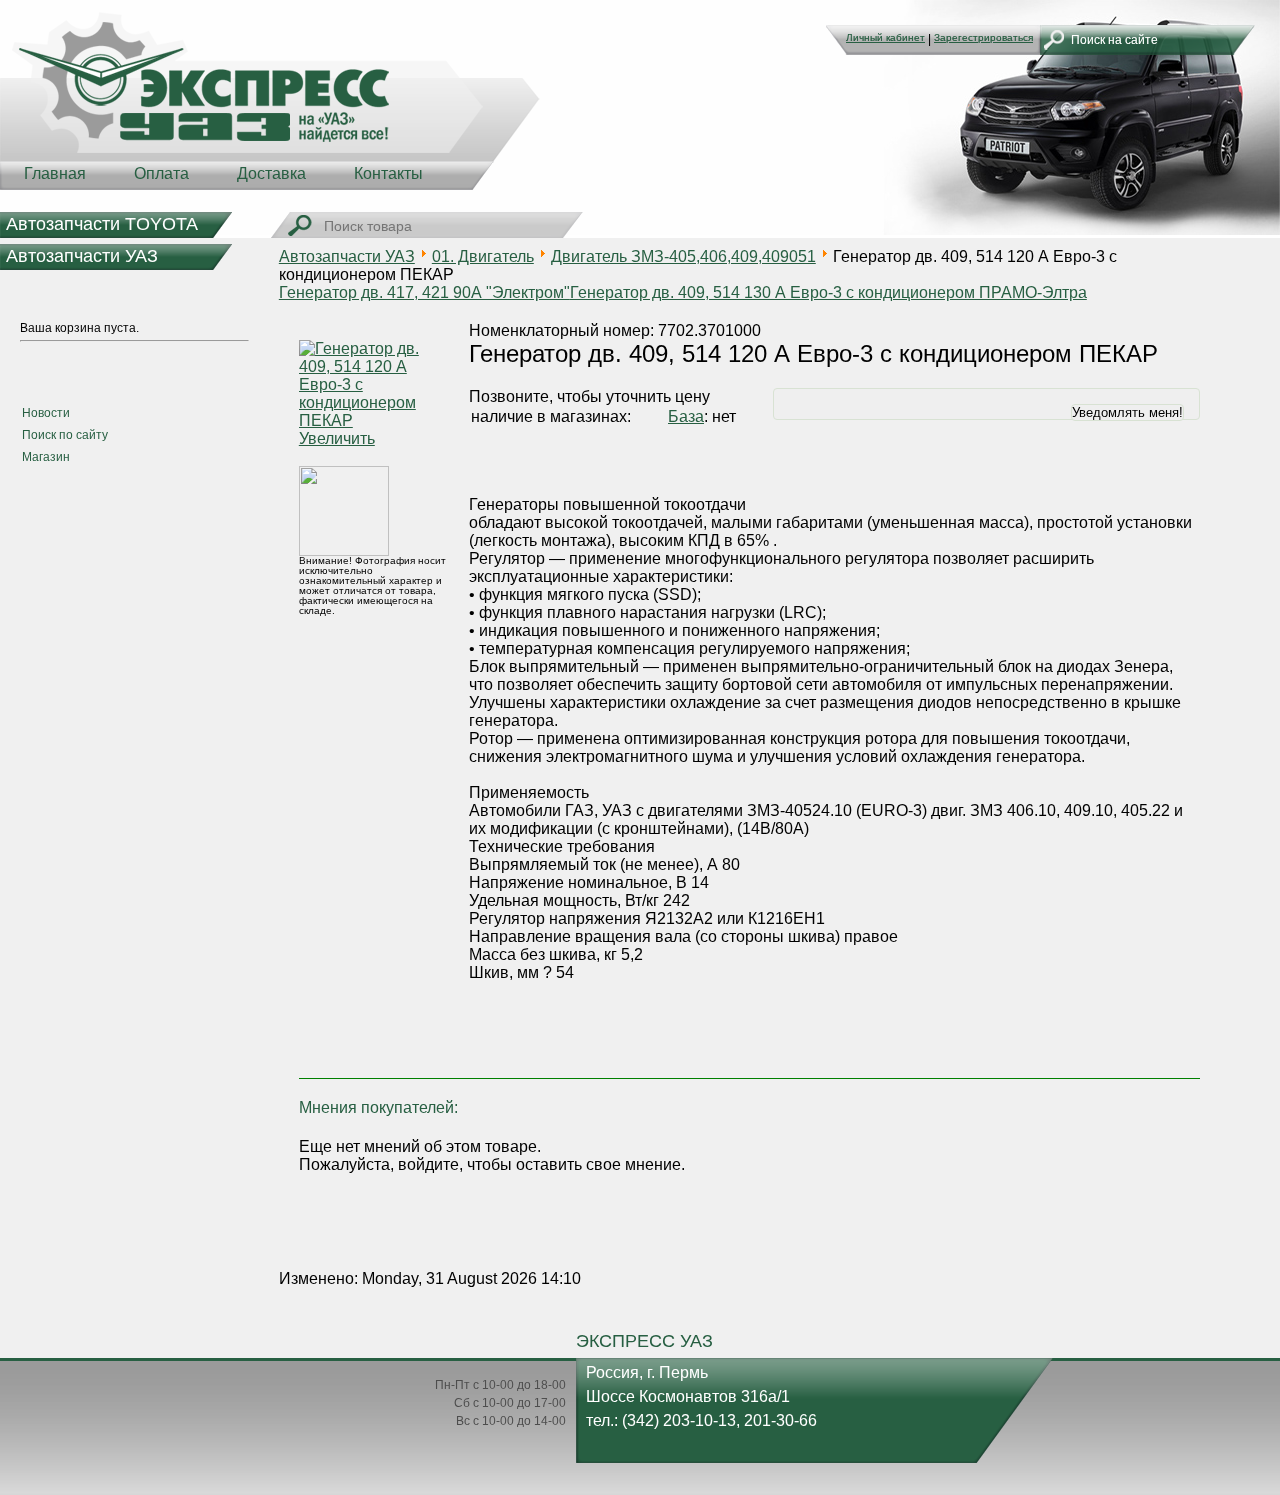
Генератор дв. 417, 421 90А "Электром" (424, 292)
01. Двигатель (483, 256)
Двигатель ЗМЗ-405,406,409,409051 (683, 256)
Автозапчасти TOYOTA (102, 224)
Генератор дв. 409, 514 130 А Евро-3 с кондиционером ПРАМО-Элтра (828, 292)
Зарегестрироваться (983, 37)
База (686, 416)
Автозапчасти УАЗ (82, 256)
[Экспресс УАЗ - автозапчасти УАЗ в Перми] (270, 100)
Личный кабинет (885, 37)
